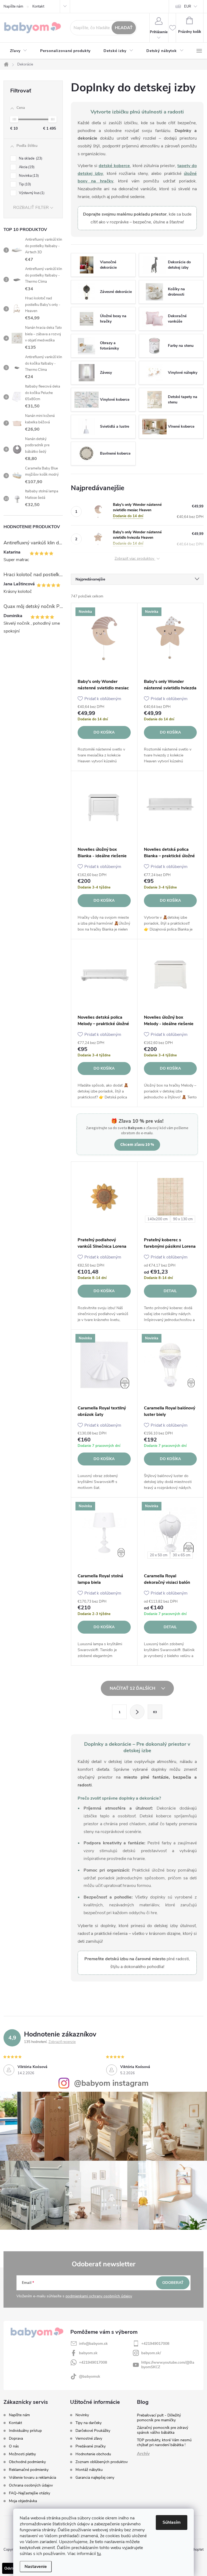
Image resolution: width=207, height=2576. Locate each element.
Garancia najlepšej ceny (95, 2478)
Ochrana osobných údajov (31, 2485)
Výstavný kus (31, 193)
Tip (24, 184)
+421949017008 (155, 2344)
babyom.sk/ (151, 2353)
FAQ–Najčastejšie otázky (30, 2493)
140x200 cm (158, 1219)
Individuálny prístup (25, 2431)
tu (99, 2554)
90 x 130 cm (183, 1219)
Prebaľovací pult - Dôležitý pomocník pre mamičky (159, 2418)
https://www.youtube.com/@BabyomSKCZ (168, 2365)
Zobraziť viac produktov (135, 559)
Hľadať (124, 28)
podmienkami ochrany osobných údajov (99, 2296)
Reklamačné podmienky (29, 2470)
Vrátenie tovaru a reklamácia (32, 2478)
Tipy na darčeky (89, 2423)
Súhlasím (172, 2522)
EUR (188, 6)
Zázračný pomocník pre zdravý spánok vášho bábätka (163, 2430)
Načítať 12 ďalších (133, 1688)
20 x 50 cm (159, 1555)
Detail (170, 1291)
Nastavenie (36, 2567)
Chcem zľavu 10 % (137, 1144)
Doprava (16, 2438)
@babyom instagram (111, 2083)
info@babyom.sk (93, 2344)
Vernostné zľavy (89, 2439)
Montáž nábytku (89, 2470)
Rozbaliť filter (31, 208)
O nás (14, 2446)
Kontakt (38, 6)
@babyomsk (90, 2376)
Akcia (26, 167)
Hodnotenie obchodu (93, 2454)
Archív (143, 2454)
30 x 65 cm (182, 1555)
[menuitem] (19, 51)
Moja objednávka (23, 2501)
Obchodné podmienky (27, 2462)
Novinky (82, 2415)
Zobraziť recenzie (62, 2042)
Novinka (28, 176)
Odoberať (173, 2283)
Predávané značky (91, 2446)
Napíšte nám (13, 6)
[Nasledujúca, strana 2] (137, 1712)
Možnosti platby (22, 2454)
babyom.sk (88, 2353)
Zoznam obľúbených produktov (102, 2462)
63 (155, 1712)
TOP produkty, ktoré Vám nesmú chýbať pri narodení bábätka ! (164, 2442)
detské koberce (114, 166)
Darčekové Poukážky (93, 2431)
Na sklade (30, 158)
